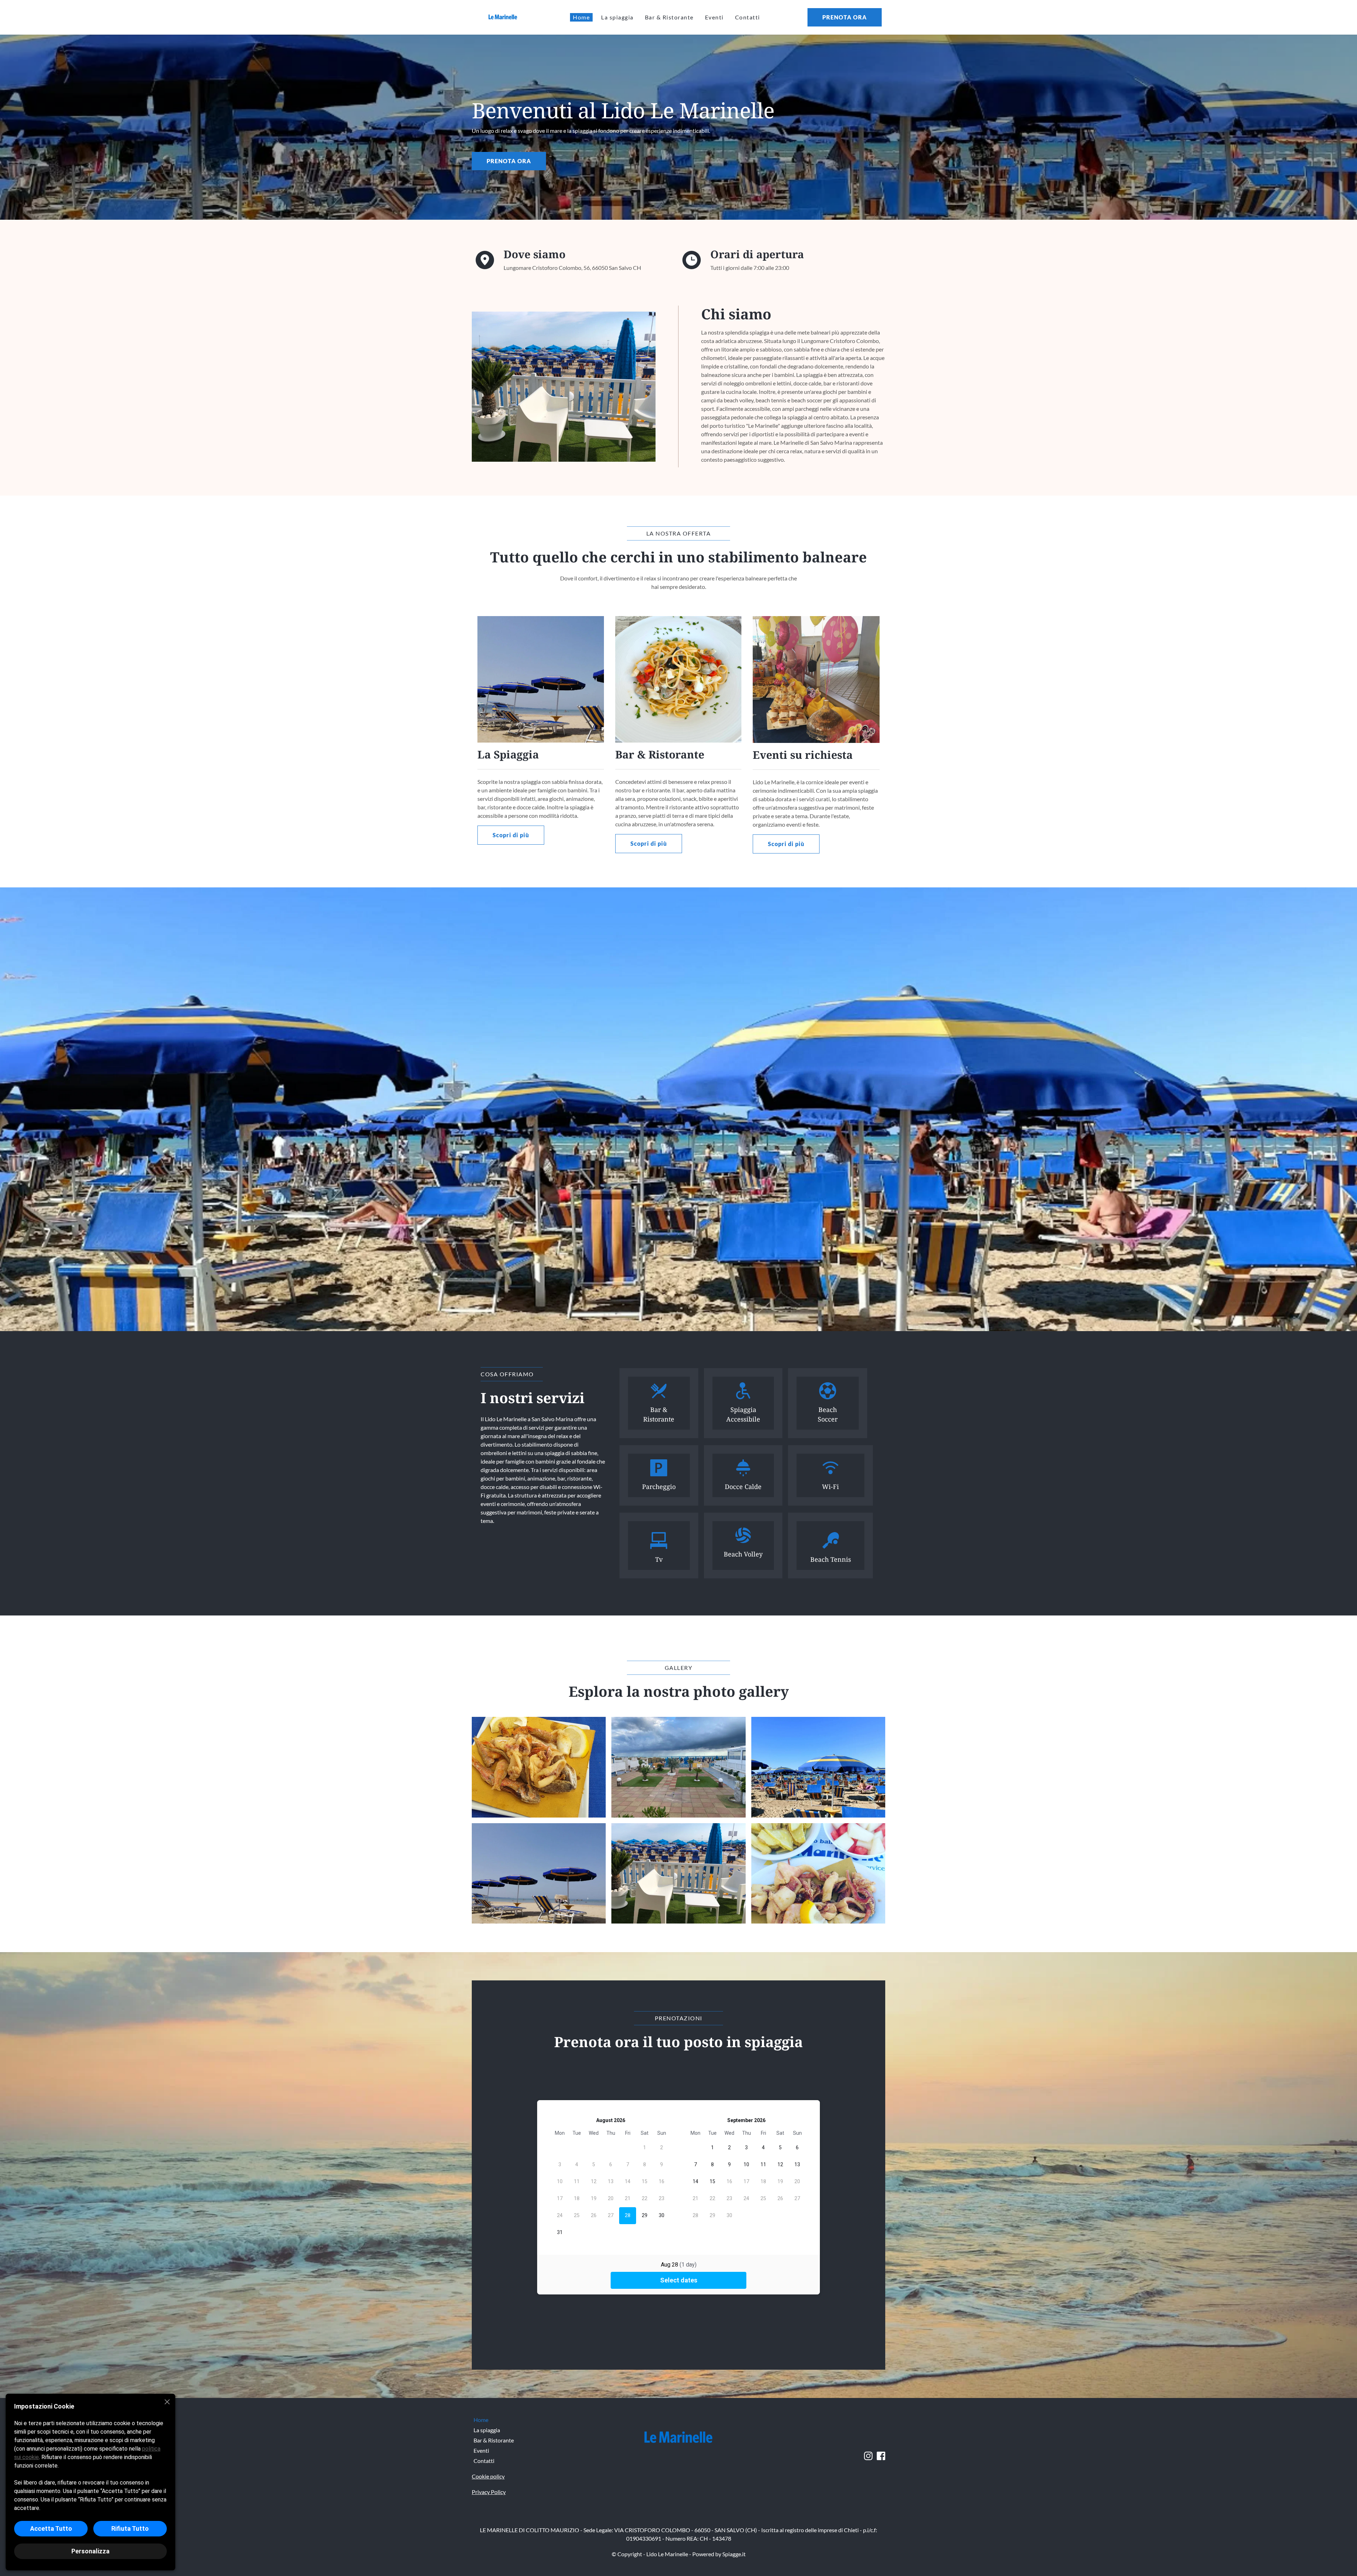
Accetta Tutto (51, 2528)
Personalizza (90, 2551)
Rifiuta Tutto (130, 2528)
